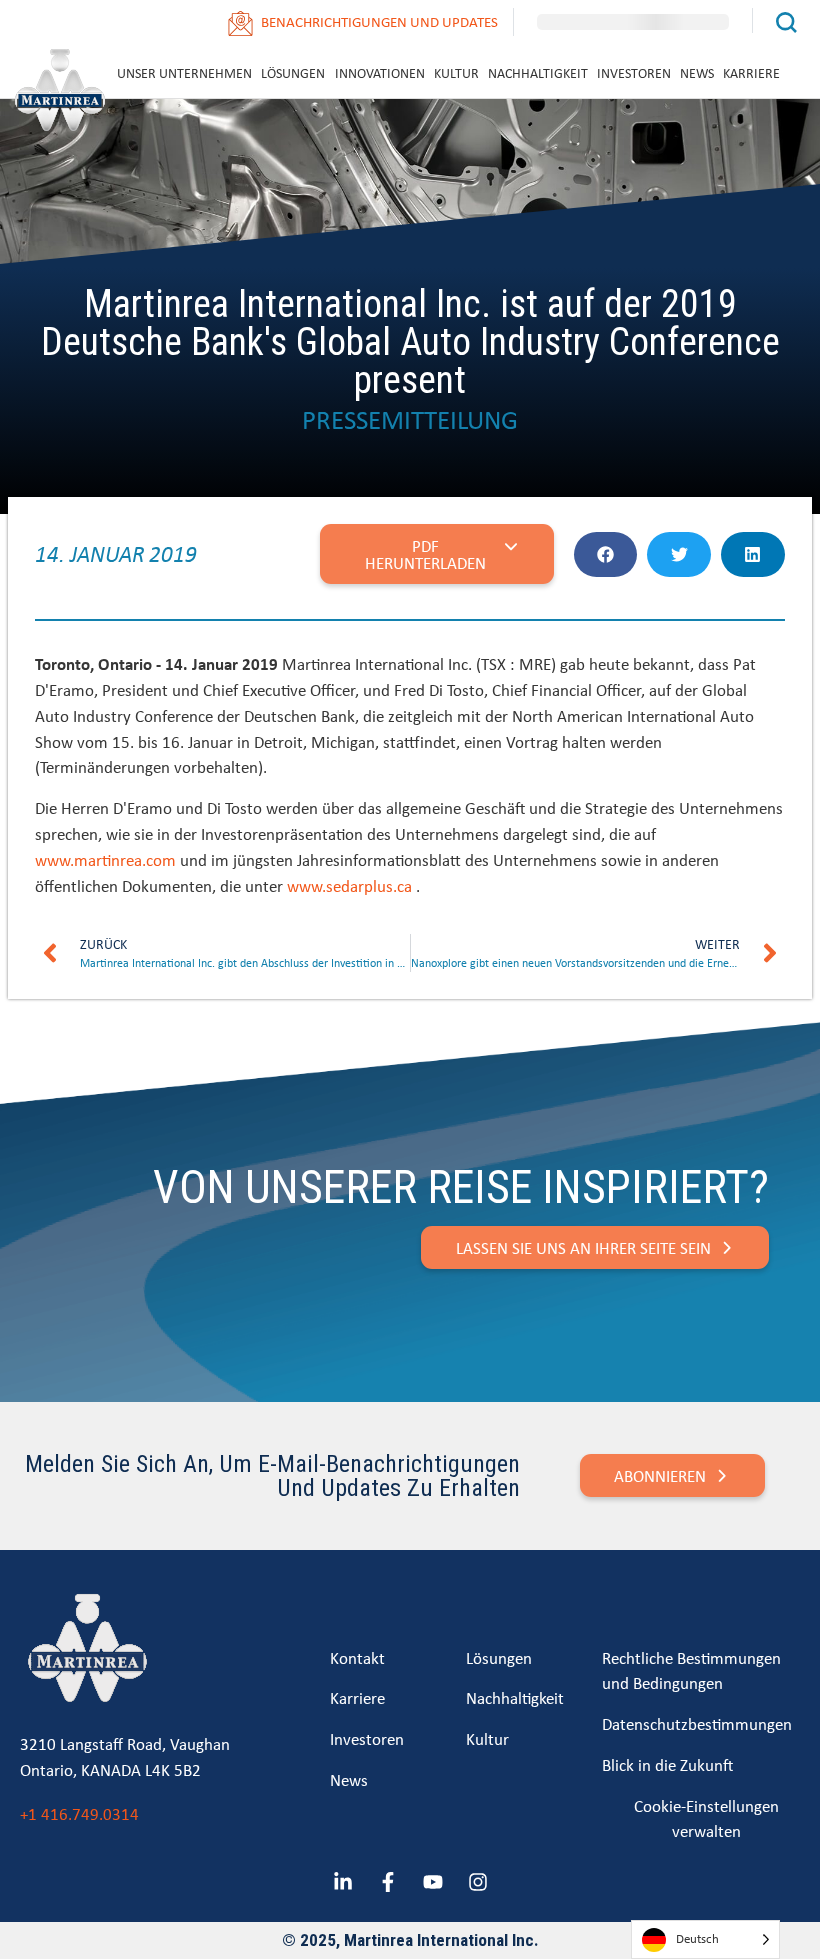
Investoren (634, 73)
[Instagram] (478, 1882)
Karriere (751, 73)
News (697, 73)
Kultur (456, 73)
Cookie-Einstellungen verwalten (706, 1818)
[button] (606, 554)
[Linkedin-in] (343, 1882)
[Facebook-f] (388, 1882)
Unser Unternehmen (184, 73)
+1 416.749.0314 (79, 1813)
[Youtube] (433, 1882)
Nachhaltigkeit (538, 73)
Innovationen (380, 73)
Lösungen (293, 73)
